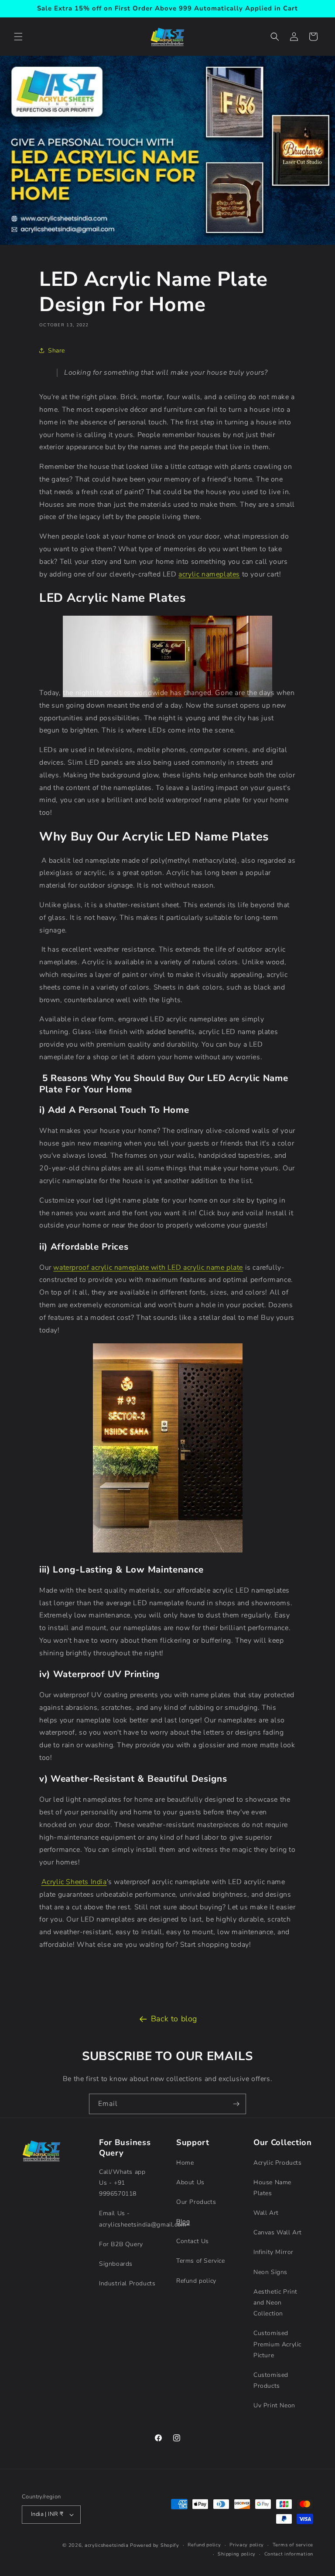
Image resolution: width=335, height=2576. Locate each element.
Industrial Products (127, 2283)
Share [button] (56, 351)
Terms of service (293, 2545)
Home (185, 2163)
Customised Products (271, 2380)
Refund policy (196, 2281)
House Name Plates (272, 2188)
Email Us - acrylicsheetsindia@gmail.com (143, 2219)
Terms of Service (201, 2261)
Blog (183, 2222)
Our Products (196, 2202)
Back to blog (174, 2019)
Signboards (116, 2264)
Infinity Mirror (273, 2252)
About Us (190, 2182)
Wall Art (266, 2213)
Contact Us (193, 2241)
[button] (18, 37)
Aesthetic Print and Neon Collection (275, 2303)
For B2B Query (121, 2244)
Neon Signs (270, 2272)
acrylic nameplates (209, 574)
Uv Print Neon (274, 2405)
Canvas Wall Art (278, 2232)
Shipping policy (237, 2554)
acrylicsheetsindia (107, 2545)
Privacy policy (247, 2545)
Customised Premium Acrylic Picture (277, 2344)
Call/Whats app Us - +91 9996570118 (122, 2183)
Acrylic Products (278, 2163)
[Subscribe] (236, 2104)
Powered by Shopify (155, 2545)
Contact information (289, 2554)
